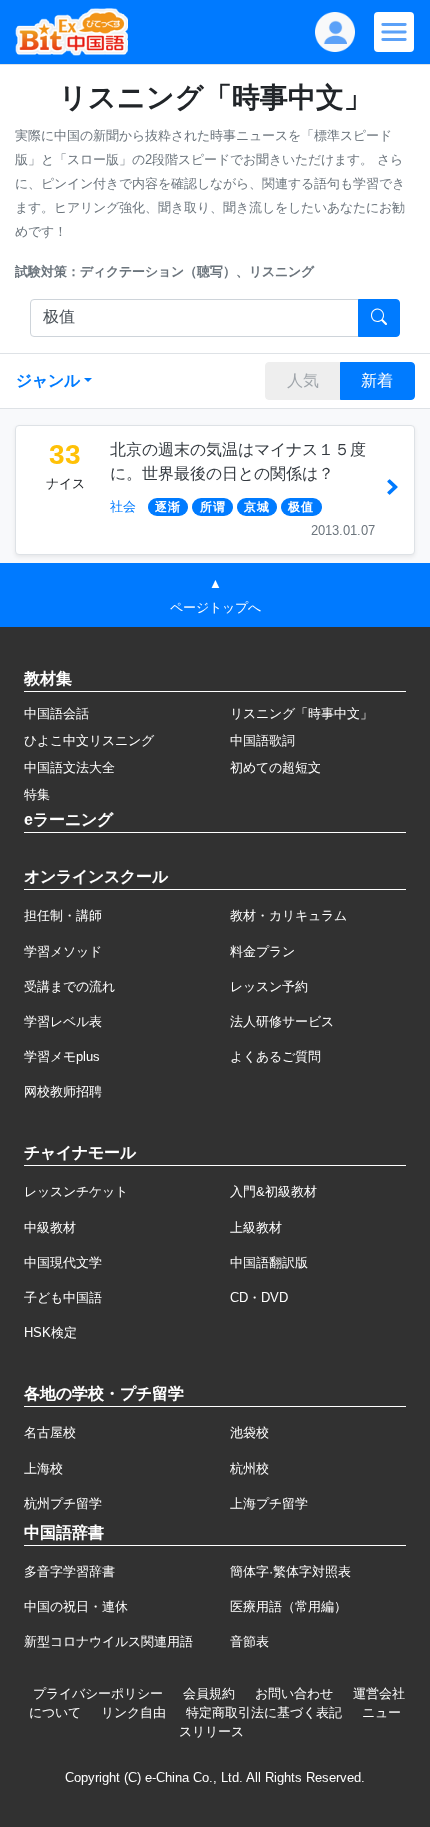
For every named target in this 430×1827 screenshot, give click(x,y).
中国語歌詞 (262, 740)
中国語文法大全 (69, 767)
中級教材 (50, 1227)
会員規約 (209, 1693)
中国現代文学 (63, 1262)
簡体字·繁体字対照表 (290, 1571)
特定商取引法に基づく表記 (264, 1712)
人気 (303, 380)
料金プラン (262, 951)
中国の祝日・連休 (76, 1606)
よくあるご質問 (275, 1056)
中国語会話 (56, 713)
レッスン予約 (269, 986)
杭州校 (249, 1468)
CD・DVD (259, 1297)
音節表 (249, 1641)
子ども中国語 (63, 1297)
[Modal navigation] (394, 32)
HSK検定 (50, 1332)
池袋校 (249, 1432)
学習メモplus (62, 1056)
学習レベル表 (63, 1021)
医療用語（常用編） (288, 1606)
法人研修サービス (282, 1021)
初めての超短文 (275, 767)
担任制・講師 (63, 915)
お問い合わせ (294, 1693)
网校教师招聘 (63, 1091)
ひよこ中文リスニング (89, 740)
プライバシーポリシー (98, 1693)
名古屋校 (50, 1432)
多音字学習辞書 (69, 1571)
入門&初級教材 (273, 1191)
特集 (37, 794)
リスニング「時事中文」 (301, 713)
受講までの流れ (69, 986)
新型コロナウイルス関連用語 (108, 1641)
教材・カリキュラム (288, 915)
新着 (377, 380)
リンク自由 (133, 1712)
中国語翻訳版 (269, 1262)
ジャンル (48, 380)
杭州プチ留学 (63, 1503)
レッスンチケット (76, 1191)
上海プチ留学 (269, 1503)
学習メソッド (63, 951)
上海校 (43, 1468)
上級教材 (256, 1227)
